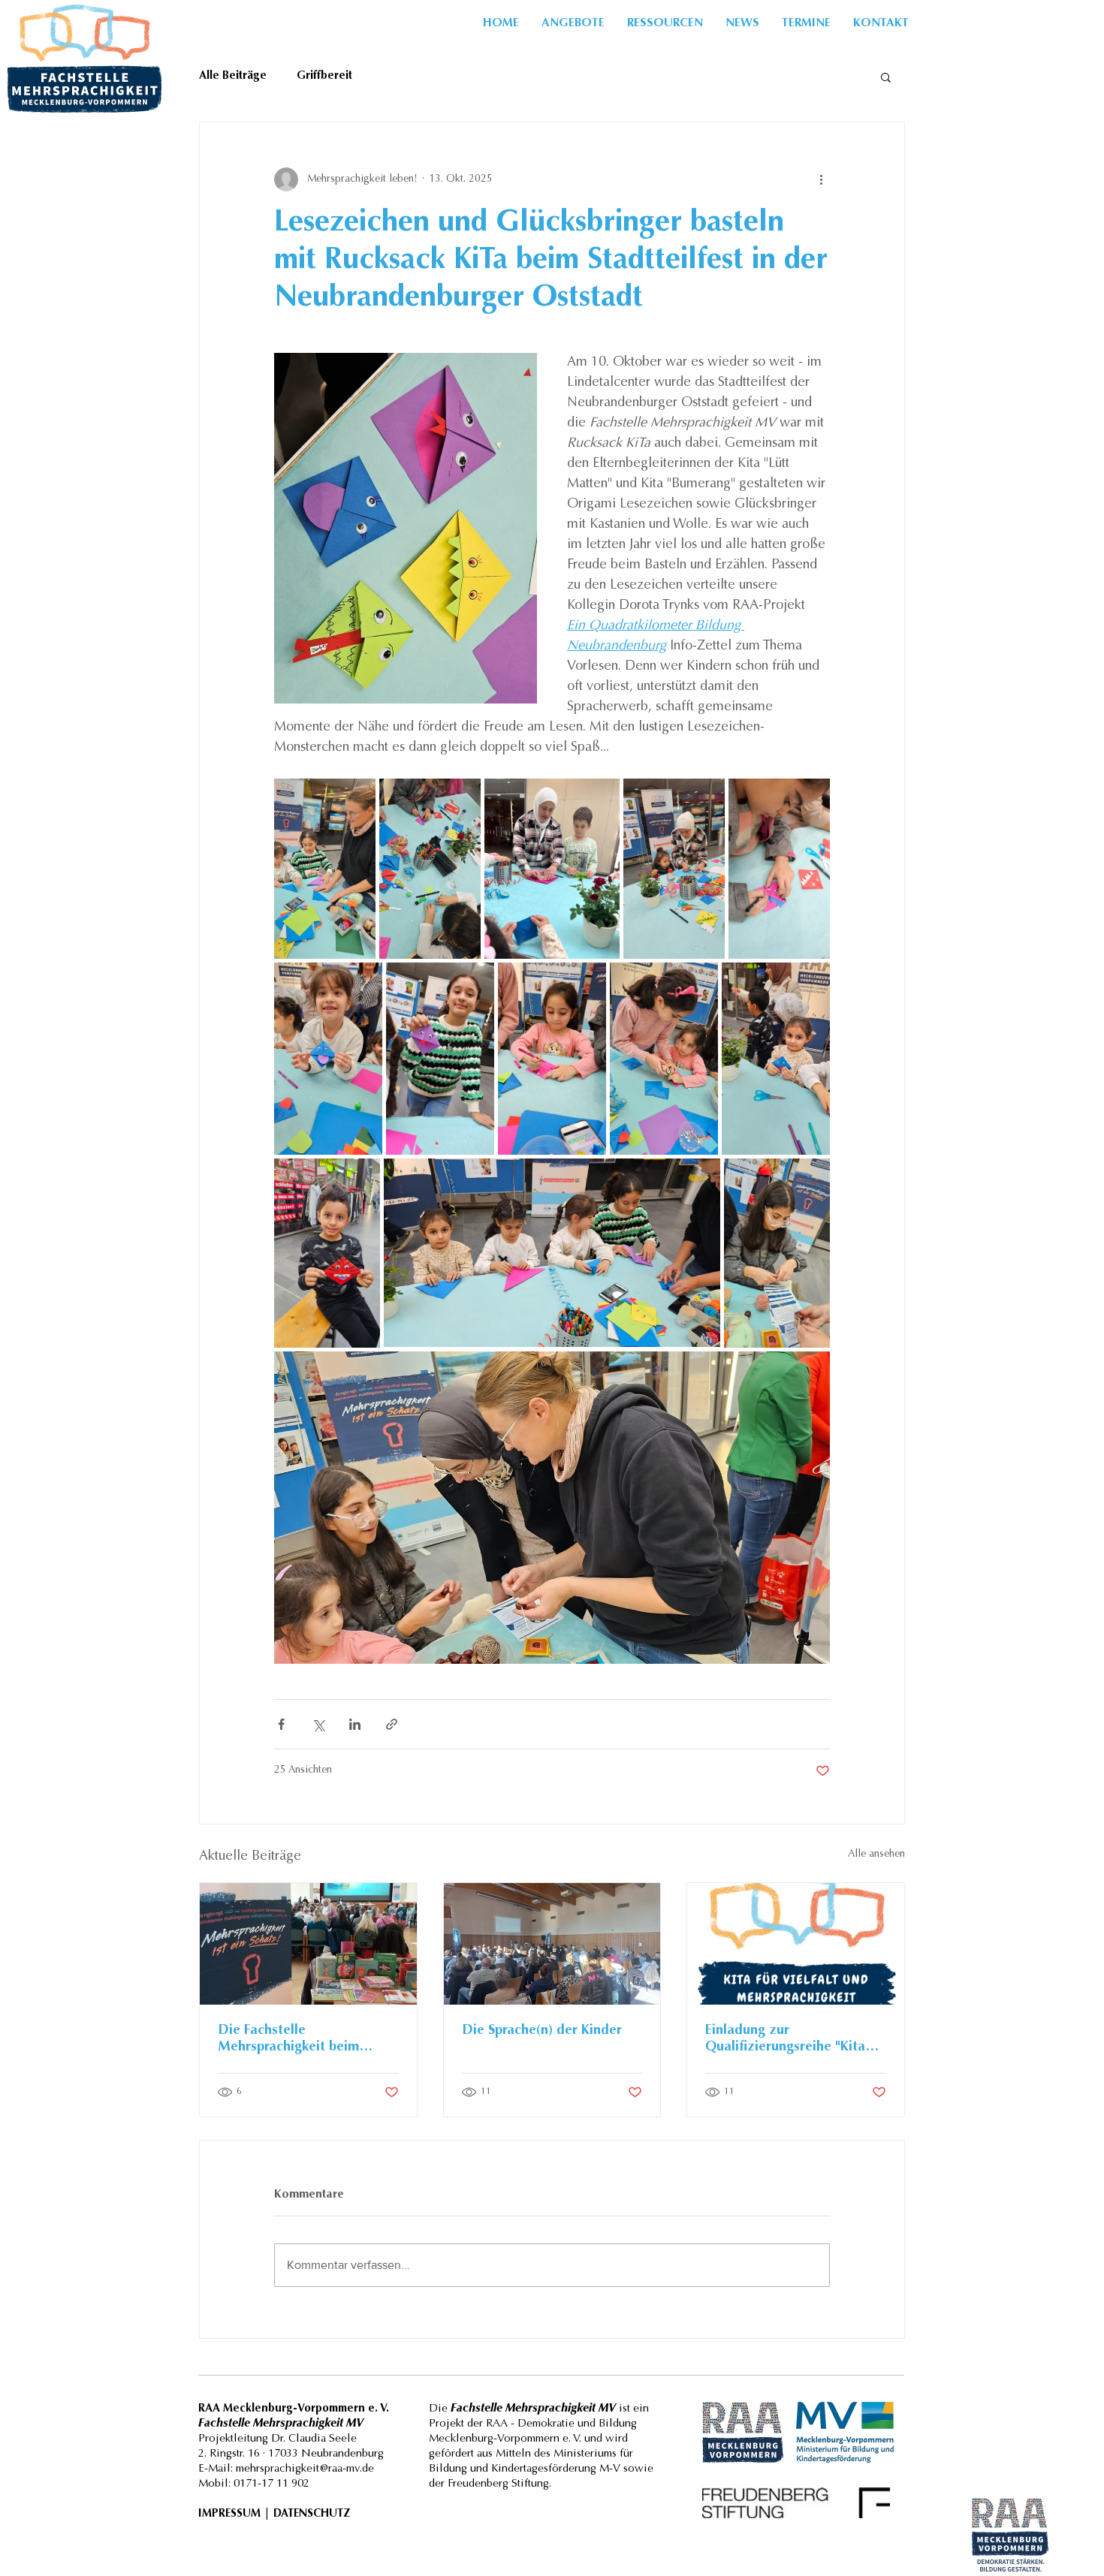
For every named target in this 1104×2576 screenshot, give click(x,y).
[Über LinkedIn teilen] (355, 1724)
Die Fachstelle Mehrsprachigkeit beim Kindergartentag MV (288, 2040)
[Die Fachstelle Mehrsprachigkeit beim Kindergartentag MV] (308, 1944)
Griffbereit (324, 76)
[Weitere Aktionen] (821, 179)
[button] (665, 23)
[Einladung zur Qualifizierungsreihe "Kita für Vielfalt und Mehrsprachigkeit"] (796, 1944)
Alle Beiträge (233, 76)
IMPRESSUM (229, 2514)
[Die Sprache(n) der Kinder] (552, 1944)
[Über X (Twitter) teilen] (318, 1724)
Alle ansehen (876, 1854)
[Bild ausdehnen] (325, 869)
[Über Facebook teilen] (281, 1724)
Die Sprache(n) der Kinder (542, 2031)
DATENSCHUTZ (312, 2514)
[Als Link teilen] (392, 1724)
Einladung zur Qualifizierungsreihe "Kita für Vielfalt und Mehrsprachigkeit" (785, 2040)
